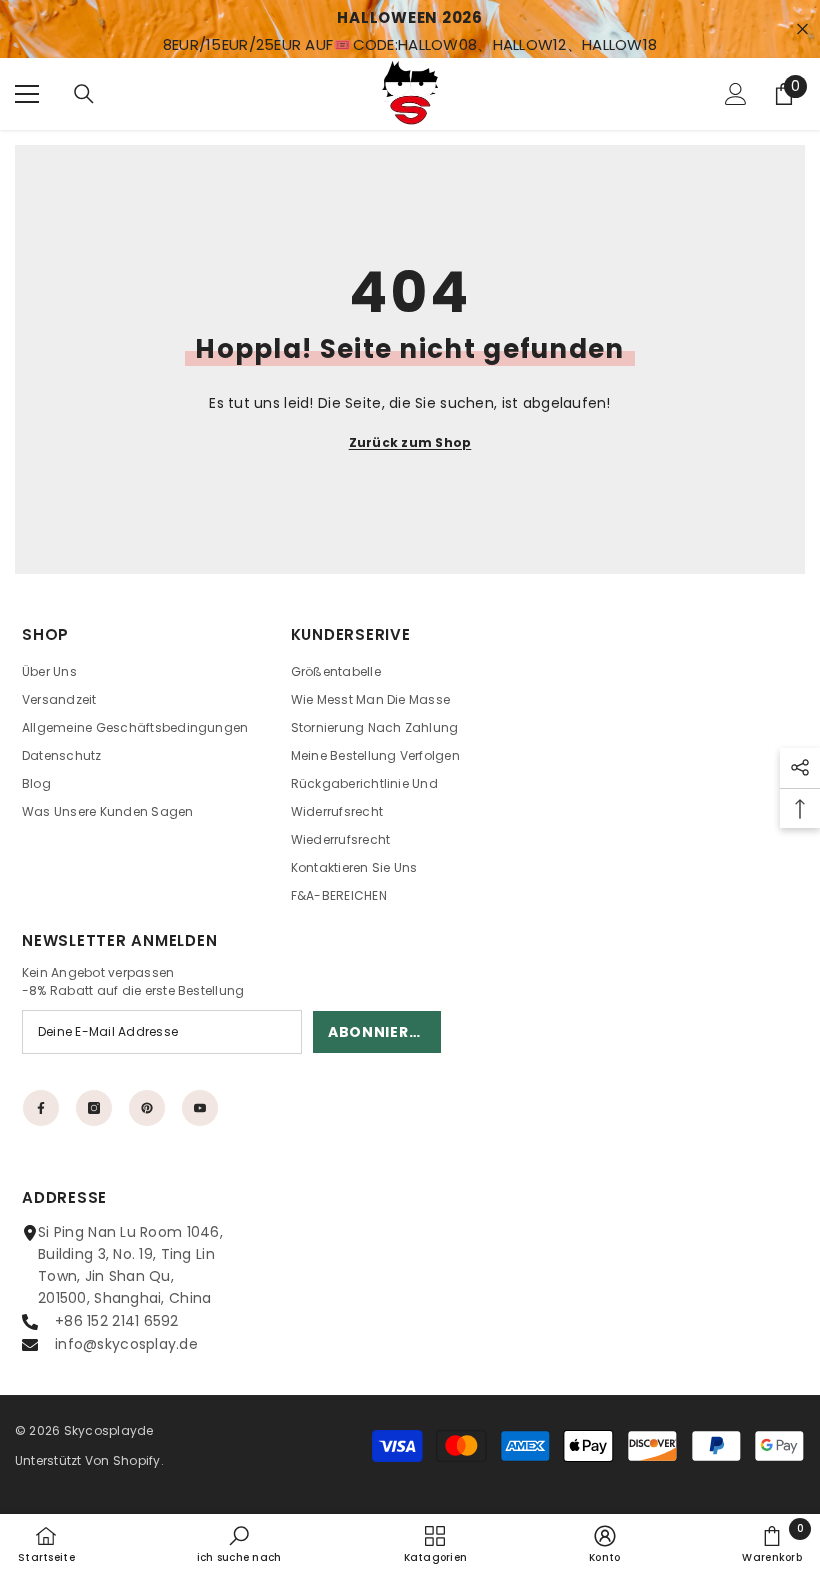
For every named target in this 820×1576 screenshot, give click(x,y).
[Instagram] (94, 1108)
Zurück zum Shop (410, 442)
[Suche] (84, 94)
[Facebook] (41, 1108)
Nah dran (802, 29)
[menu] (27, 94)
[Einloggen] (736, 94)
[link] (239, 1544)
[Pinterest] (147, 1108)
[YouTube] (200, 1108)
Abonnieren (378, 1032)
